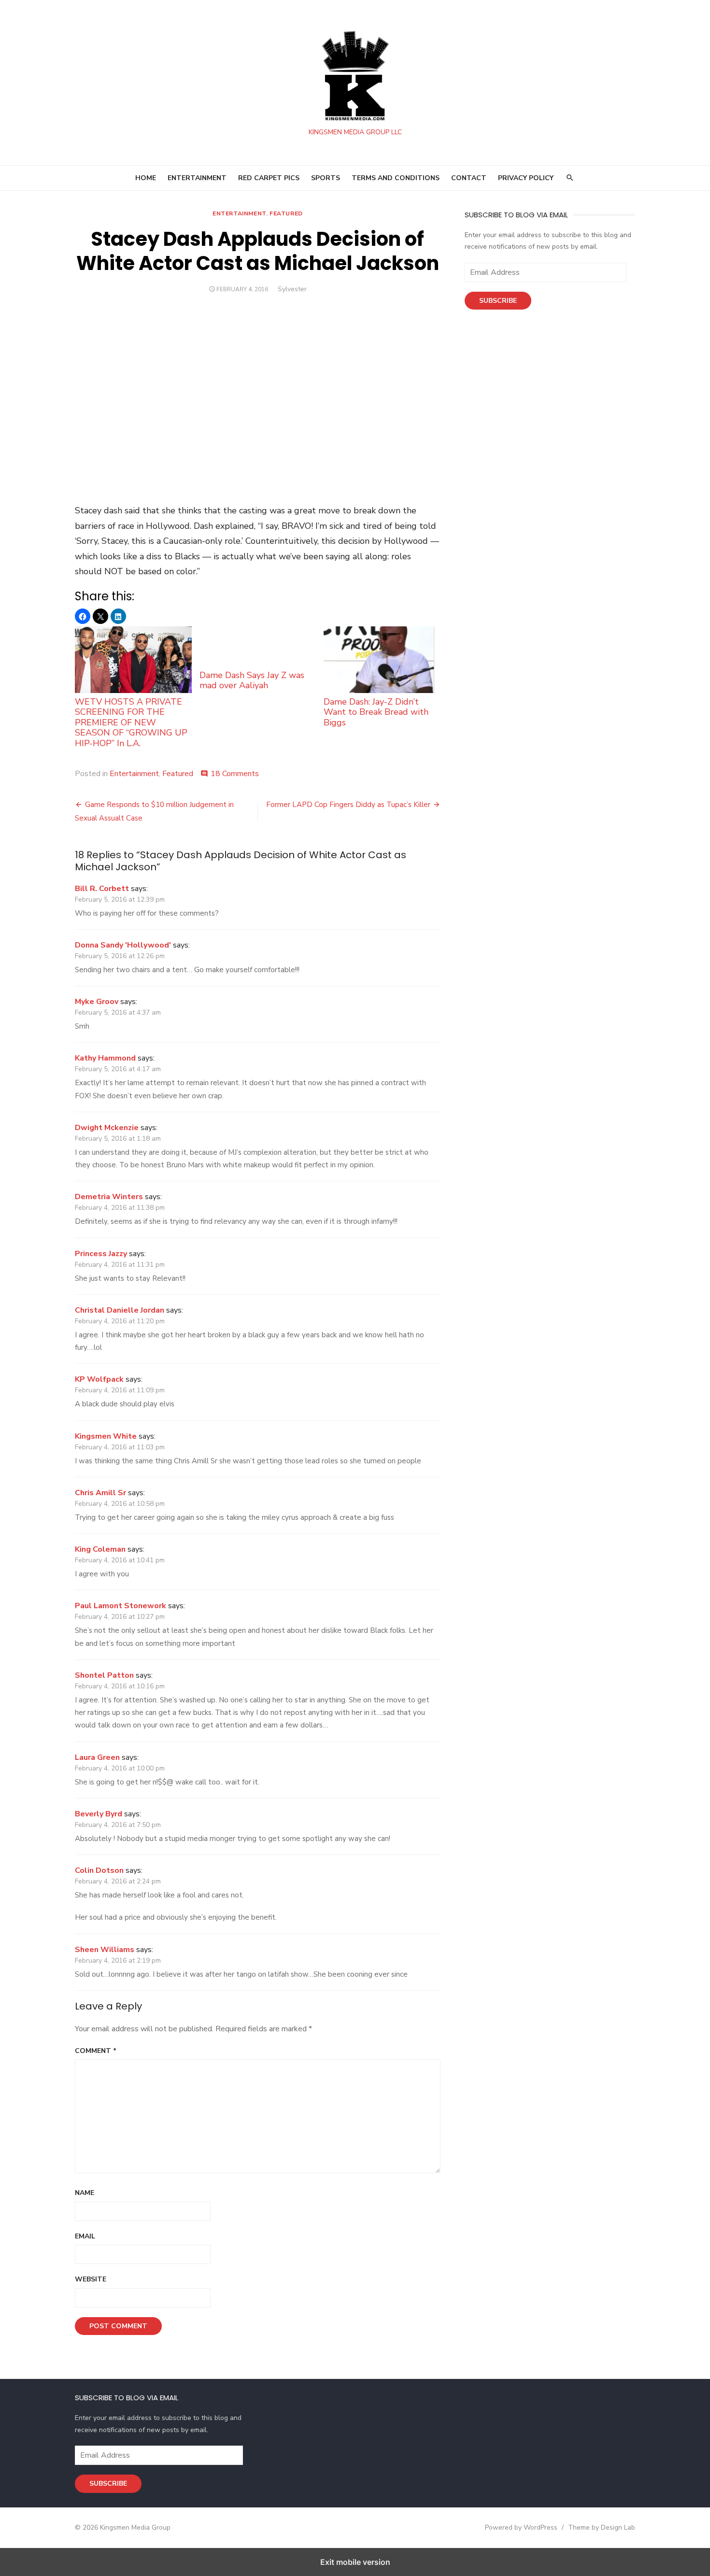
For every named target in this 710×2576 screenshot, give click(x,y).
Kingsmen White (106, 1436)
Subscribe (498, 301)
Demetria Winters (109, 1197)
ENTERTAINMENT (197, 178)
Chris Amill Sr (100, 1493)
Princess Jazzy (101, 1254)
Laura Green (97, 1757)
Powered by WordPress (521, 2527)
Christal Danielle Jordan (120, 1310)
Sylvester (292, 289)
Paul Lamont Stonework (121, 1606)
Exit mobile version (355, 2562)
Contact (469, 178)
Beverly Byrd (99, 1814)
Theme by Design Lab (602, 2527)
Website (91, 2279)
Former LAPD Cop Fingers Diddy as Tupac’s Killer (348, 805)
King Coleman (100, 1549)
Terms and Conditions (396, 178)
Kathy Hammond (105, 1058)
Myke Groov (97, 1002)
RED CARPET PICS (269, 178)
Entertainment (239, 213)
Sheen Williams (105, 1950)
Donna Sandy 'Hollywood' (123, 945)
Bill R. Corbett (102, 889)
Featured (286, 213)
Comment (96, 2051)
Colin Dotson (99, 1870)
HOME (146, 178)
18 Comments (235, 774)
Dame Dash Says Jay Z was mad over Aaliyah (252, 680)
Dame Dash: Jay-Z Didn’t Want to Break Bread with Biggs (376, 712)
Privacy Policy (526, 178)
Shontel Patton (104, 1675)
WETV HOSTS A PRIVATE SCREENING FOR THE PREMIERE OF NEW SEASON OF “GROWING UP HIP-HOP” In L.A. (131, 722)
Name (85, 2193)
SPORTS (326, 178)
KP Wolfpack (99, 1379)
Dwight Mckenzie (107, 1128)
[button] (83, 616)
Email (85, 2236)
